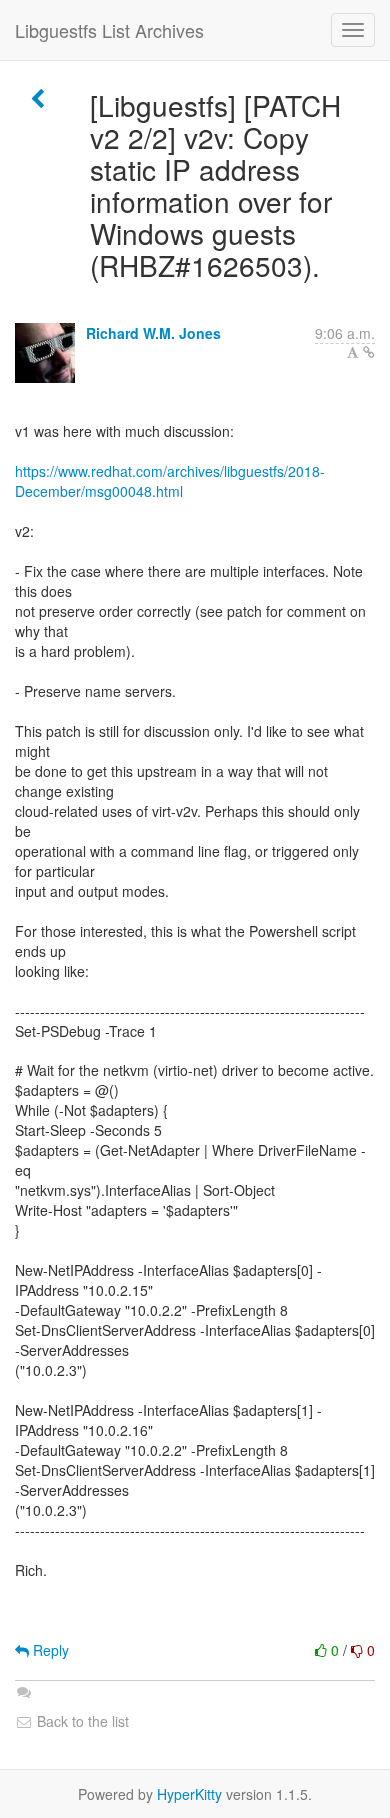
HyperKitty (189, 1794)
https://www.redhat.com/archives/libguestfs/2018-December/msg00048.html (170, 481)
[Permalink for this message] (369, 352)
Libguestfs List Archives (109, 30)
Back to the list (81, 1721)
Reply (49, 1650)
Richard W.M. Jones (153, 333)
